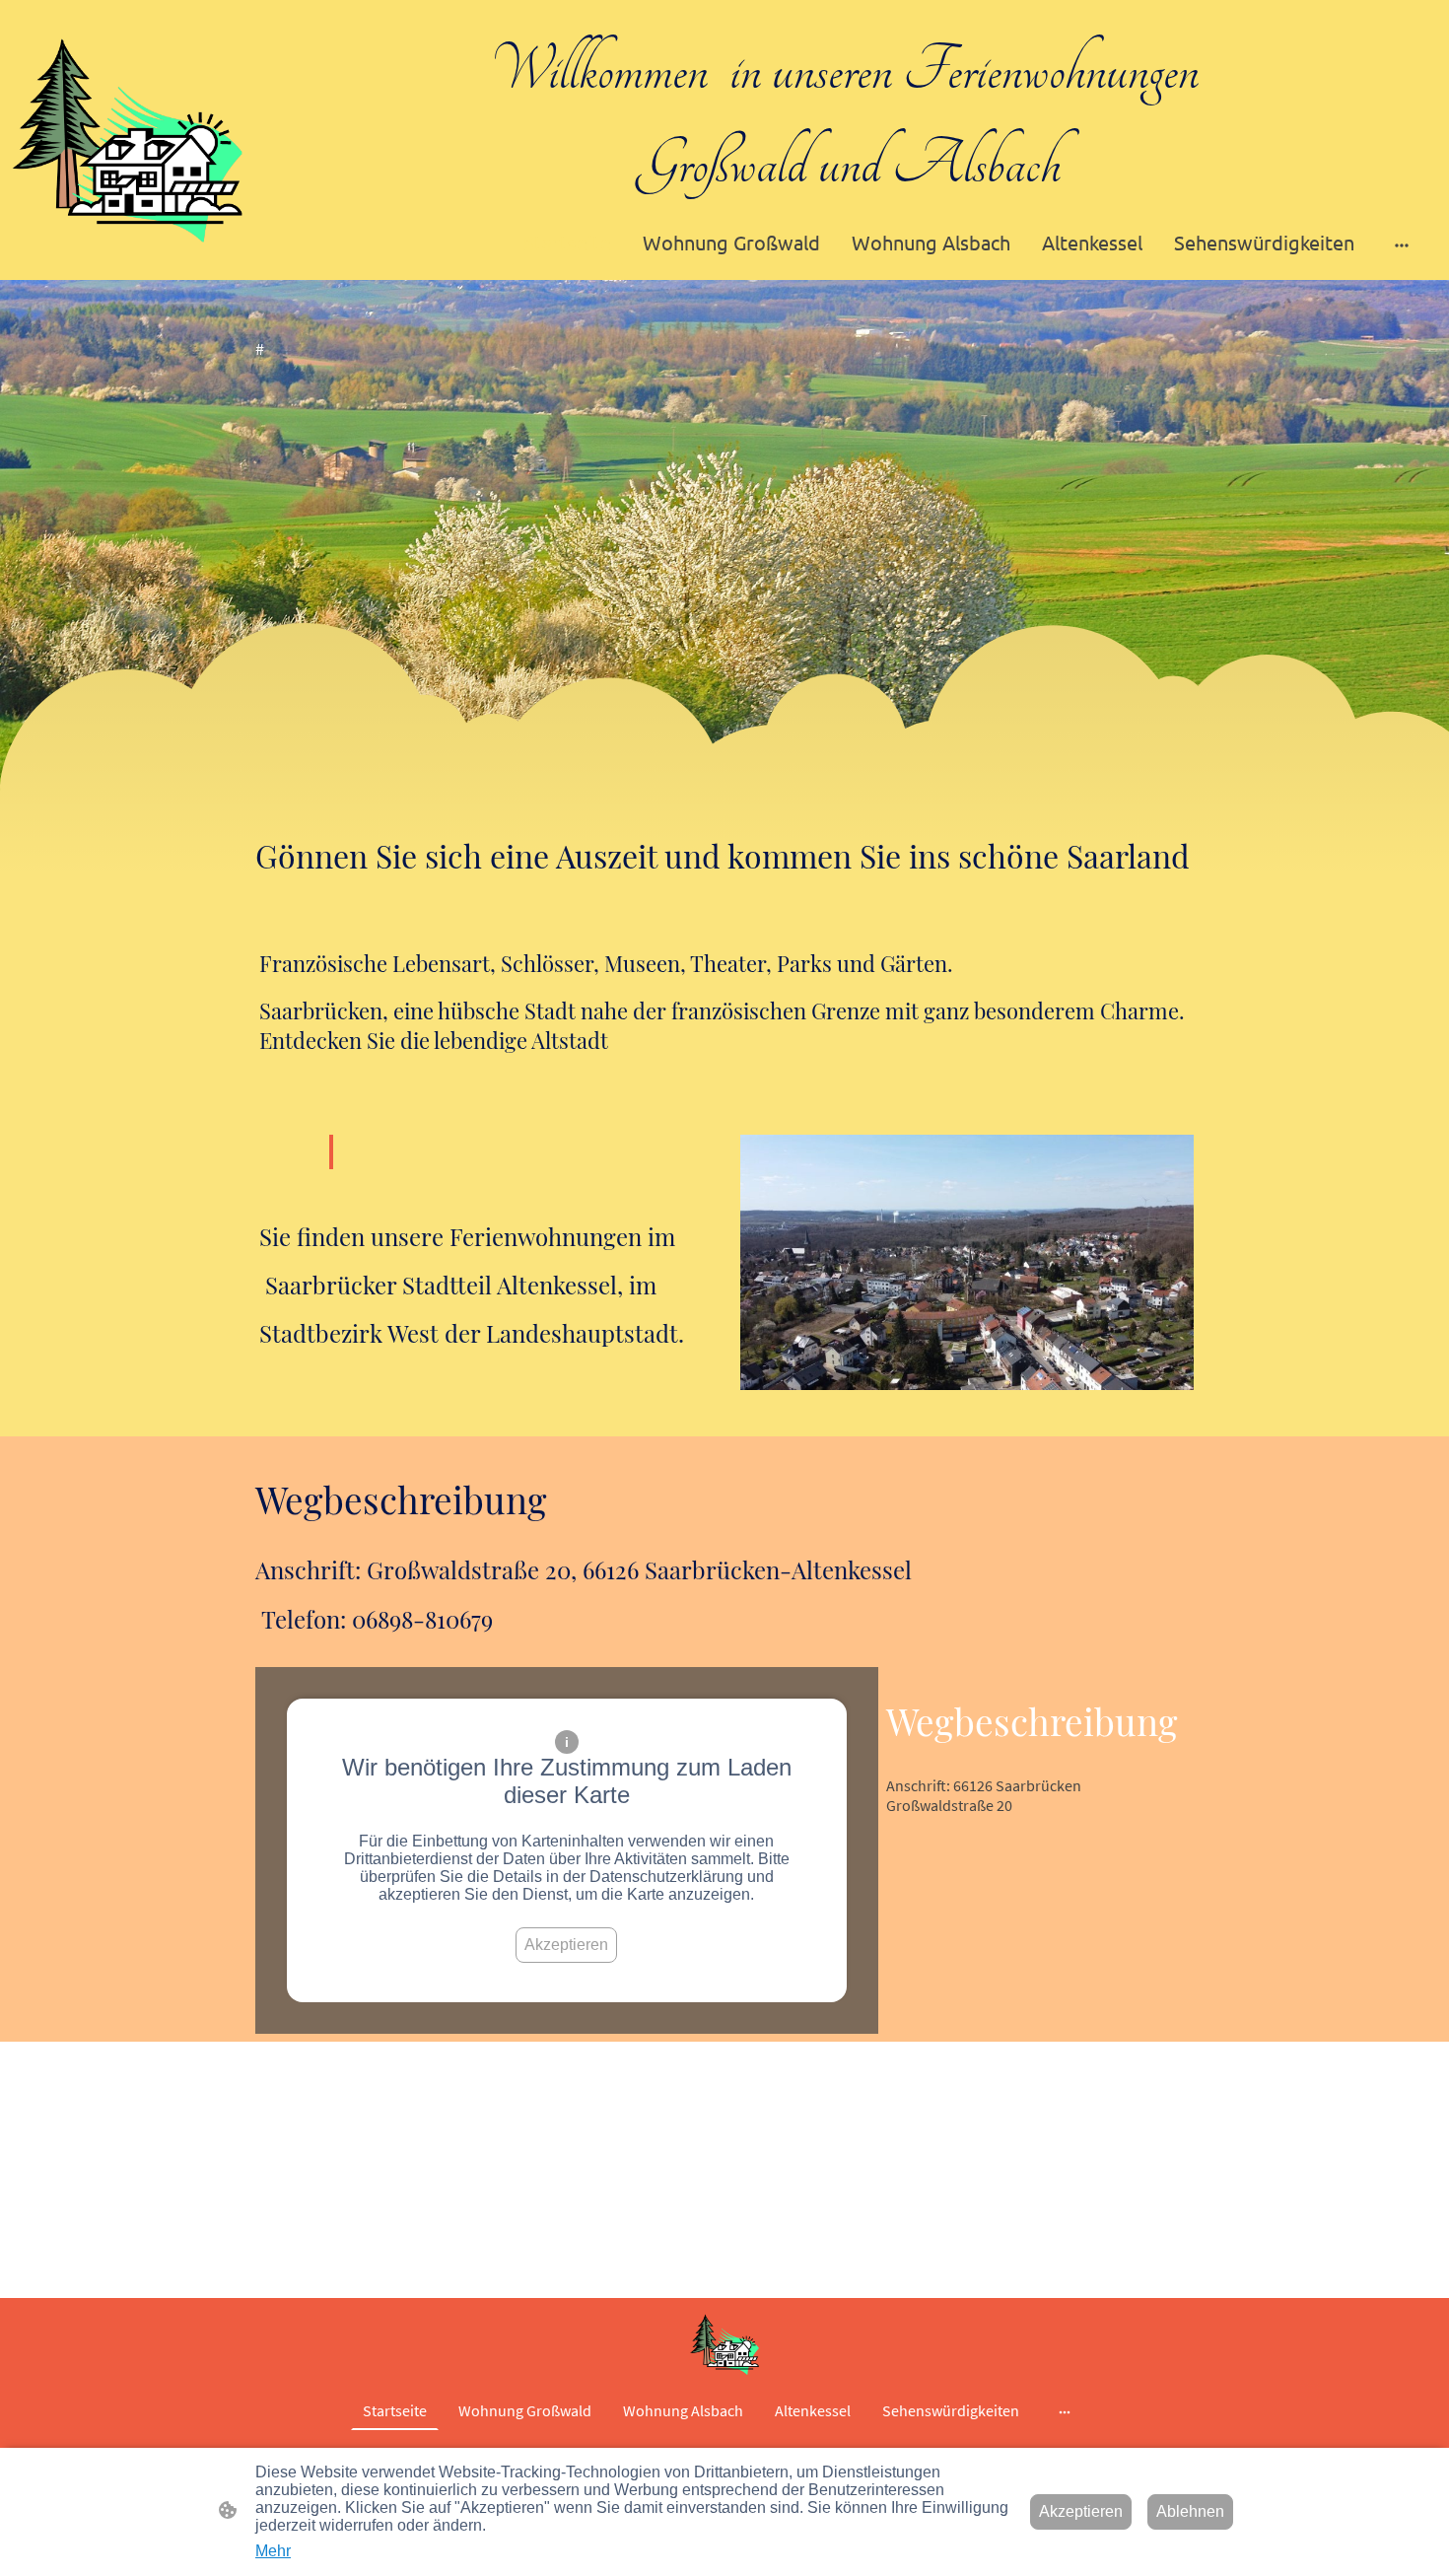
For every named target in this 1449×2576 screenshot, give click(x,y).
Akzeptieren (566, 1945)
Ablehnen (1190, 2511)
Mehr (273, 2551)
